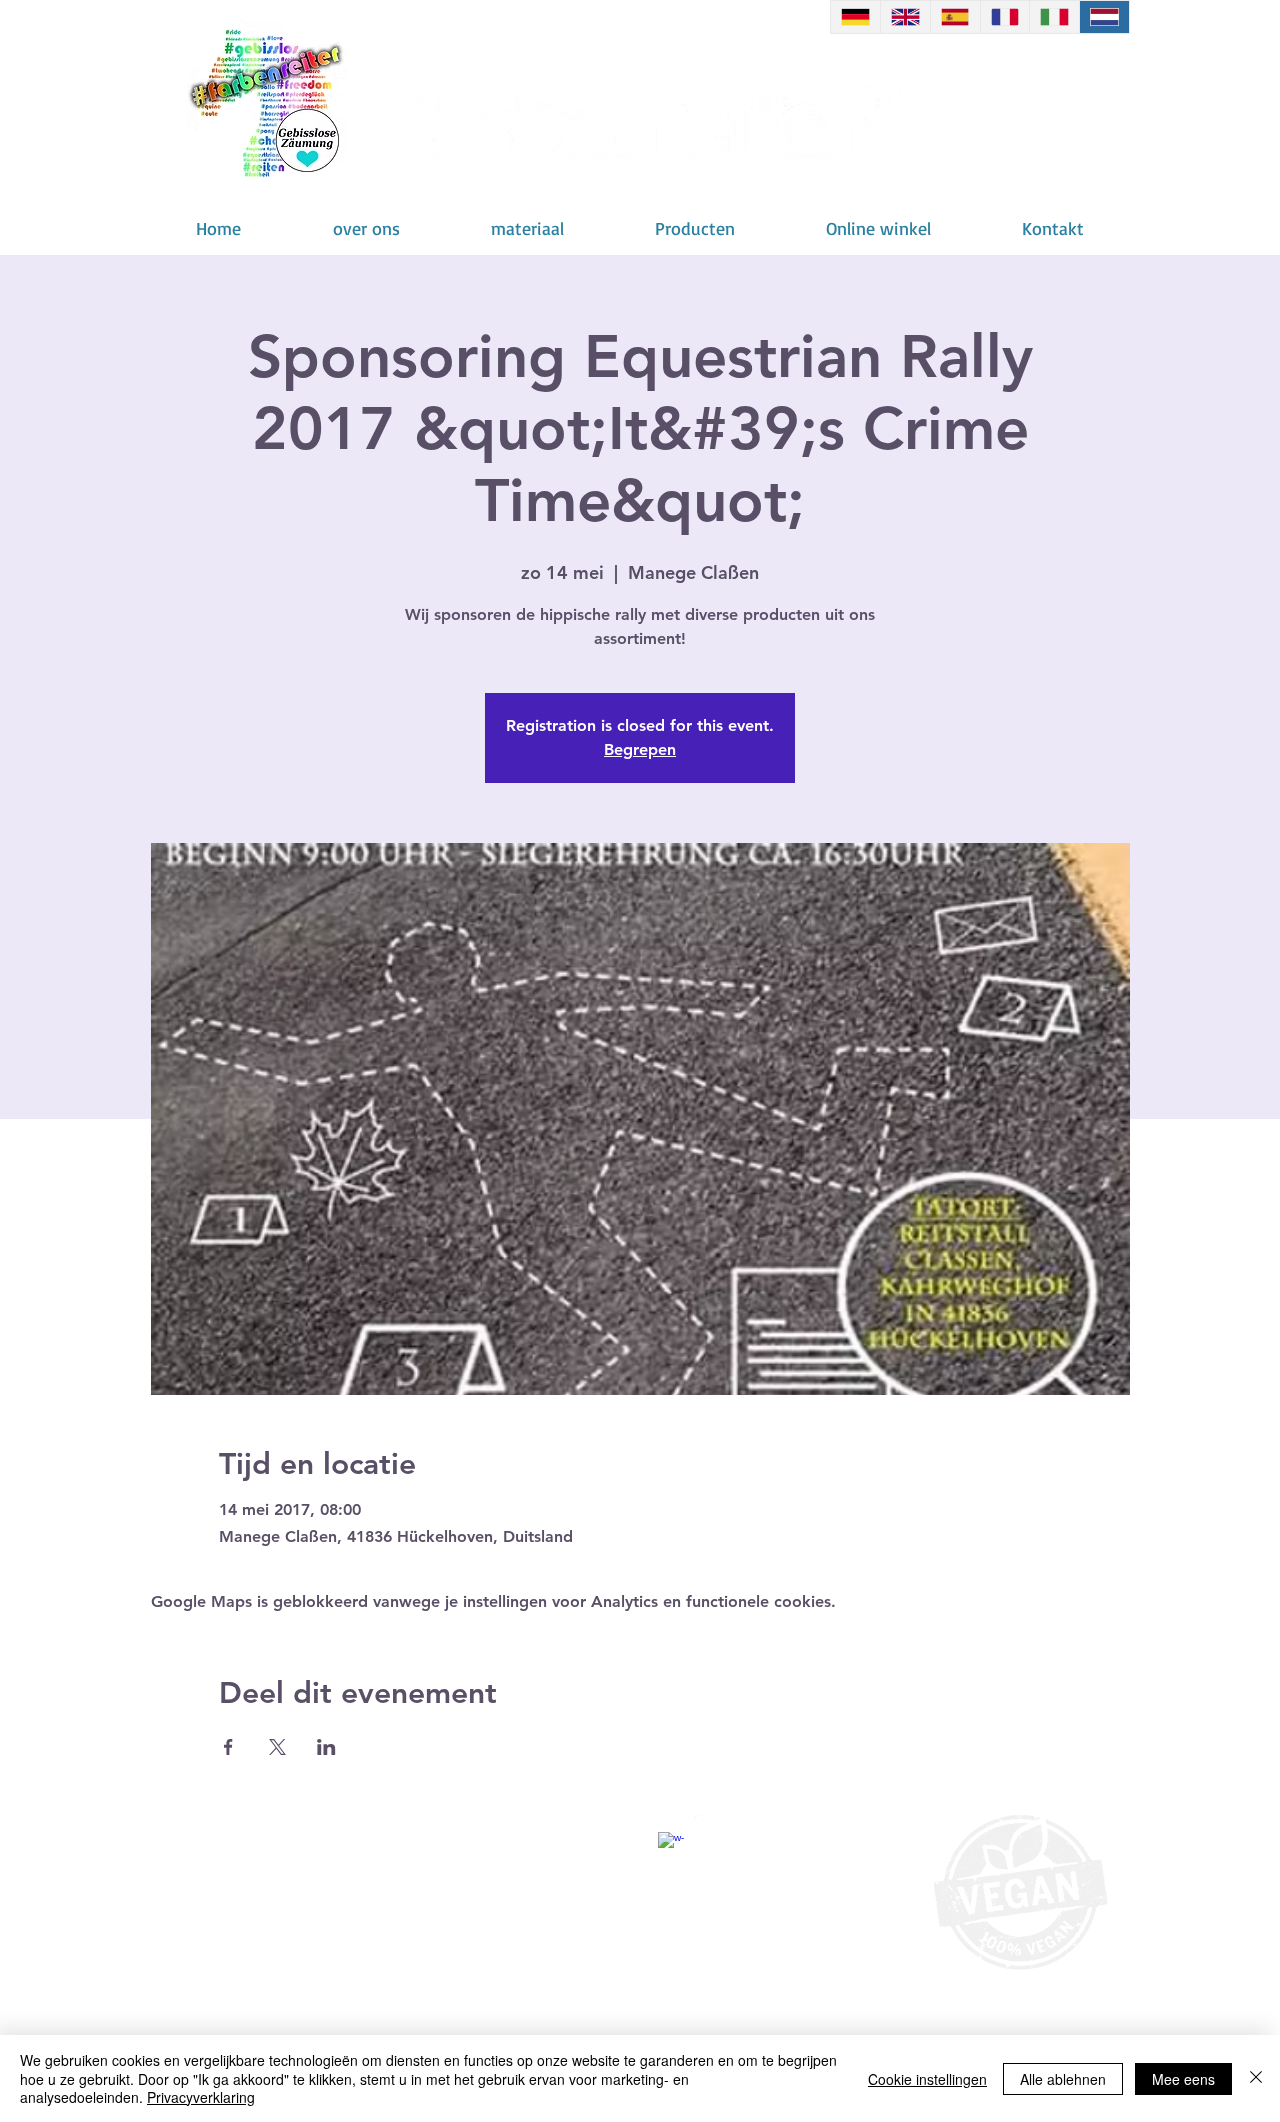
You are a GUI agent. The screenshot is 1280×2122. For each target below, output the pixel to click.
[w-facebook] (671, 1845)
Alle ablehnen (1063, 2079)
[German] (855, 17)
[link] (1034, 125)
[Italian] (1054, 17)
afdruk (548, 1862)
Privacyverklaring (201, 2097)
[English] (905, 17)
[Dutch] (1104, 17)
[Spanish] (955, 17)
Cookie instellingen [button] (927, 2079)
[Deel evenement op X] (277, 1747)
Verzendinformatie (315, 1862)
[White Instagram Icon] (707, 1828)
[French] (1005, 17)
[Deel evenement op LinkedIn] (326, 1747)
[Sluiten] (1256, 2078)
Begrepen (640, 749)
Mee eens (1183, 2079)
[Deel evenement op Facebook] (228, 1747)
